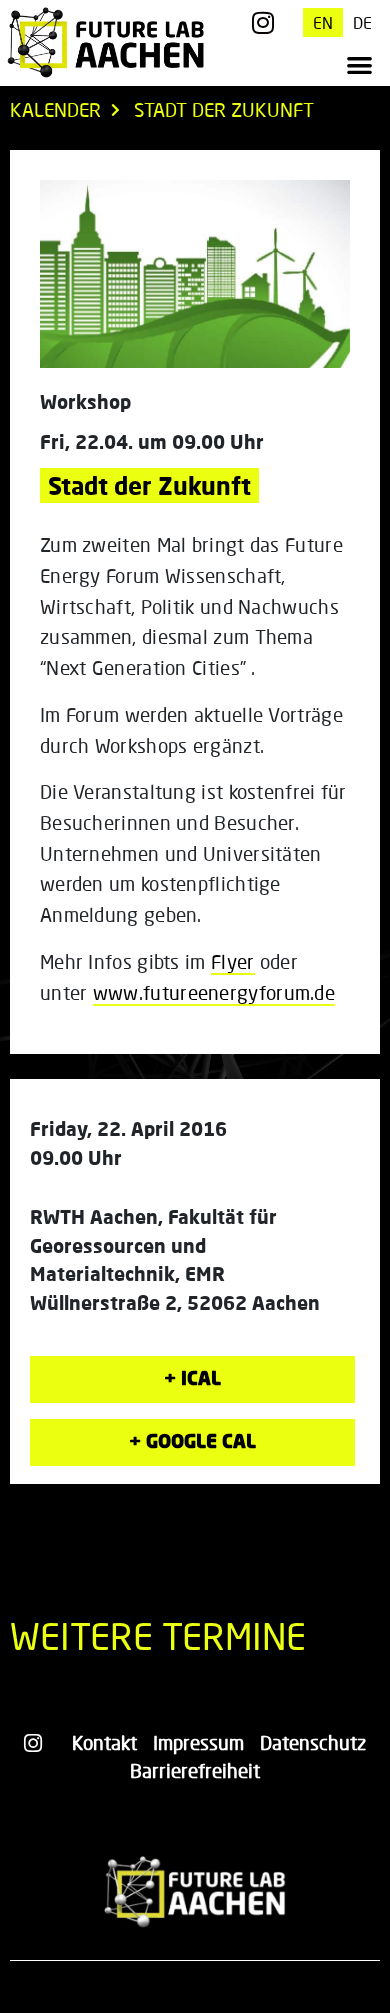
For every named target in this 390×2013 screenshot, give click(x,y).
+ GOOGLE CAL (192, 1440)
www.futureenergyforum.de (214, 992)
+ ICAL (192, 1377)
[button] (359, 65)
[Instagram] (263, 22)
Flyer (233, 961)
